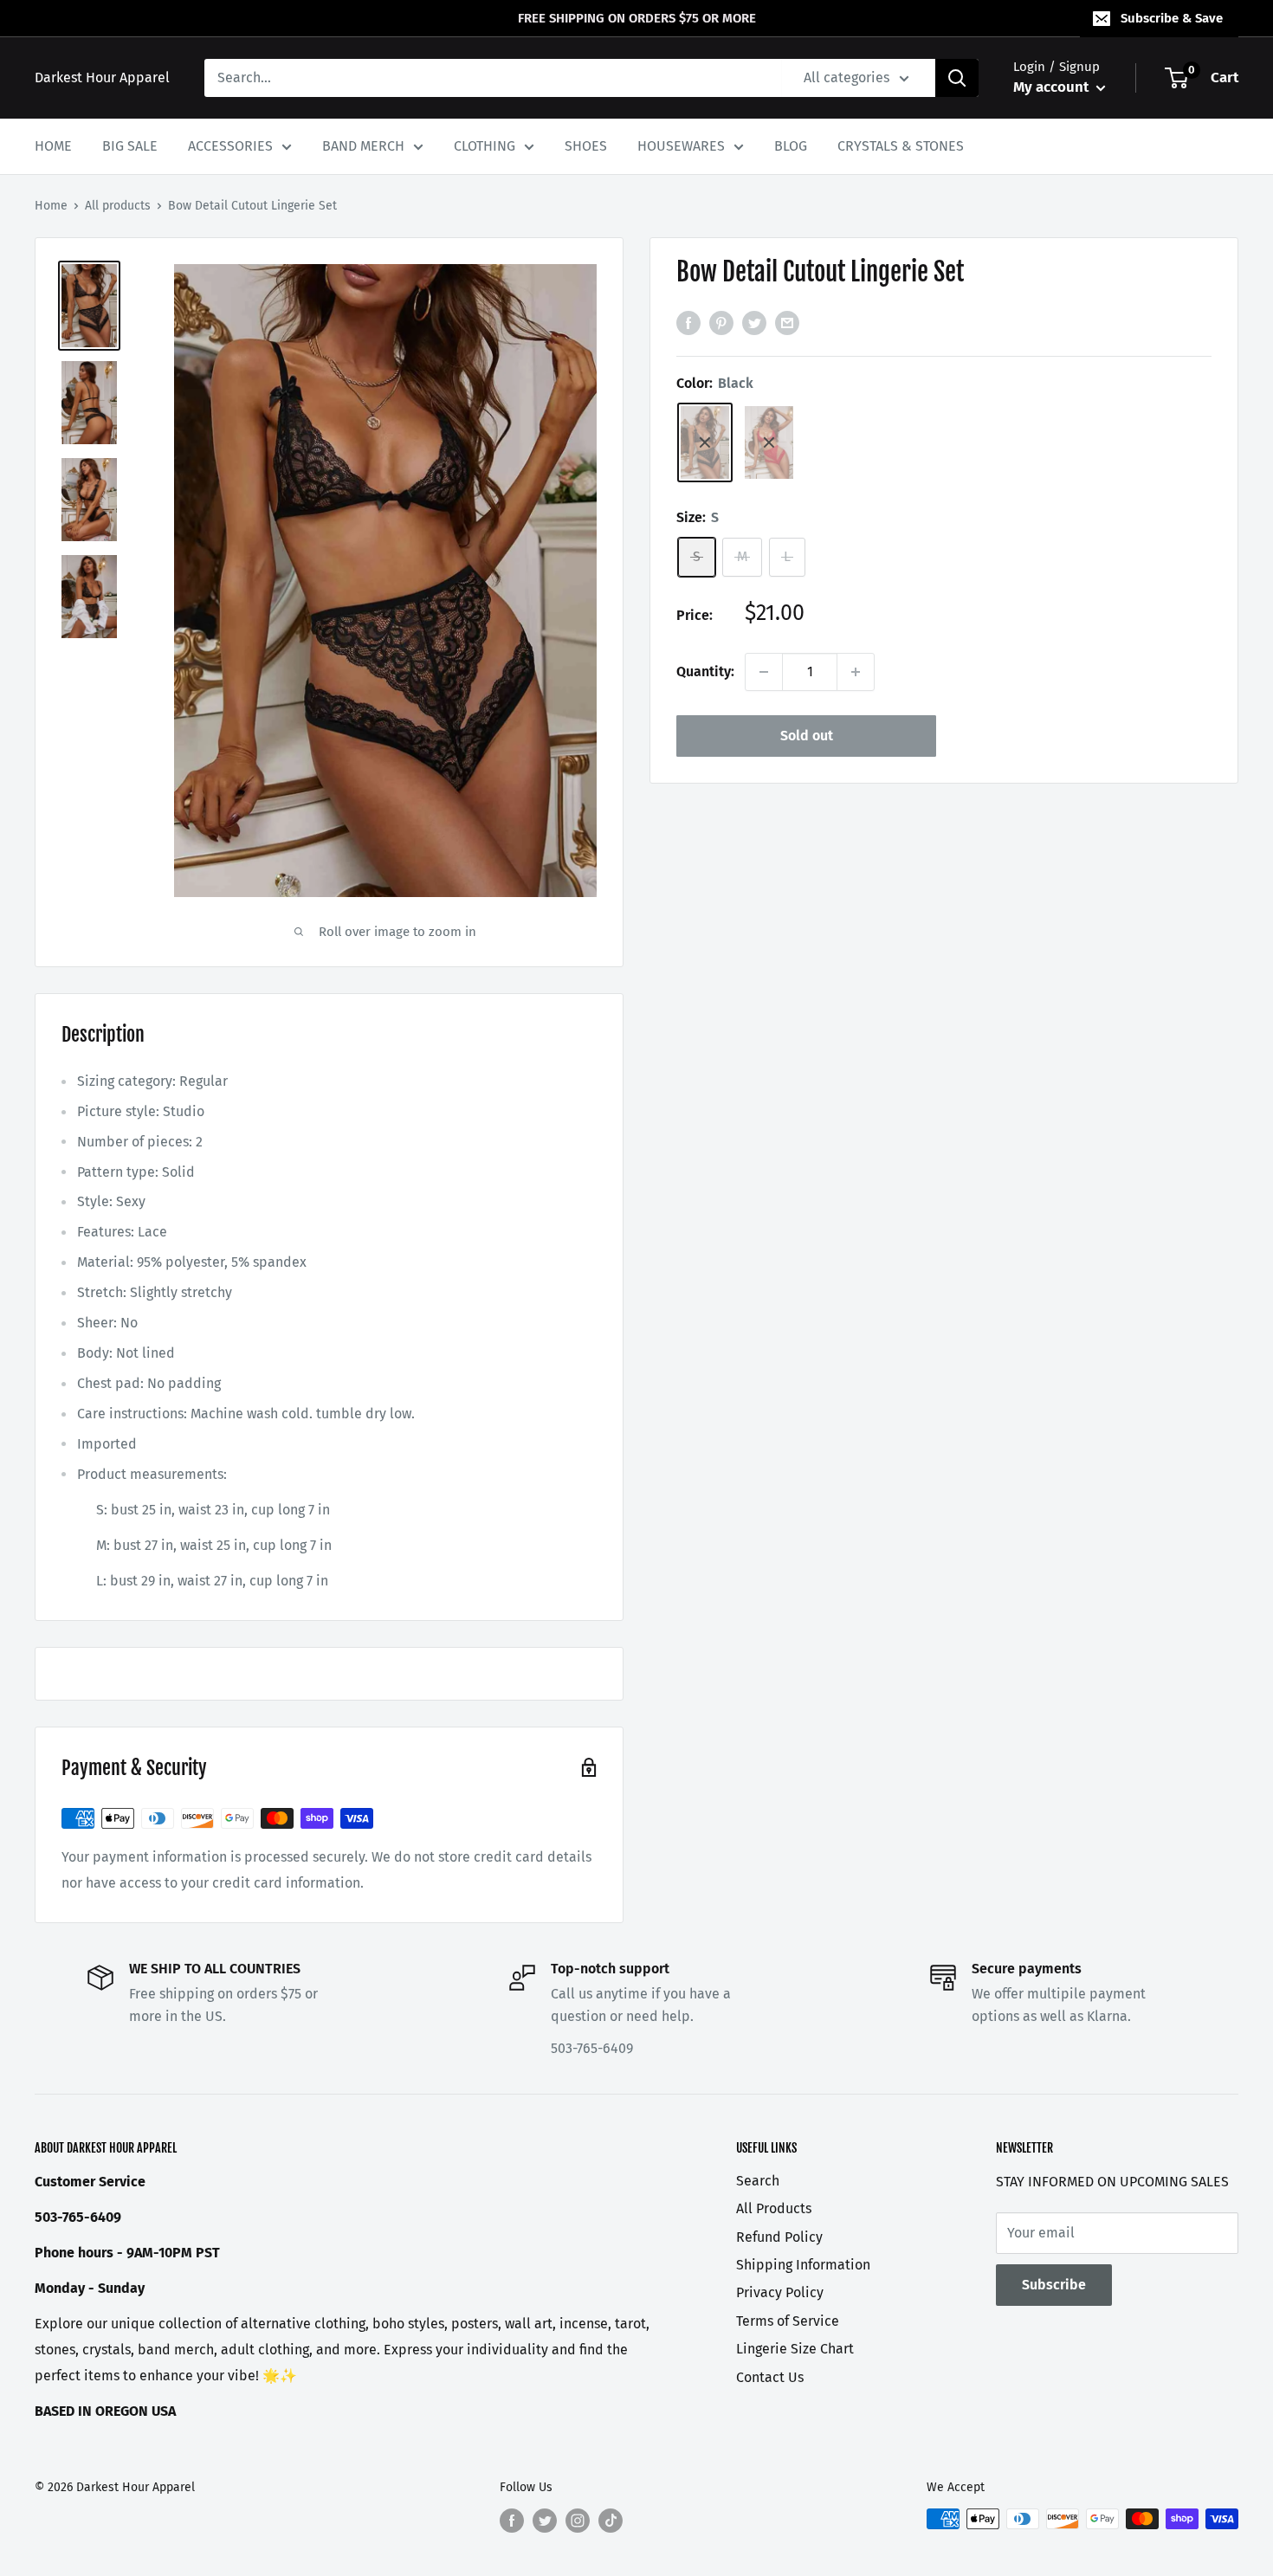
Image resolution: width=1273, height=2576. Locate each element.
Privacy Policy (780, 2292)
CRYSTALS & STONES (901, 146)
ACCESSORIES (230, 146)
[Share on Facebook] (688, 322)
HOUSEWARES (681, 146)
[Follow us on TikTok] (611, 2521)
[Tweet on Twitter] (754, 322)
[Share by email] (787, 322)
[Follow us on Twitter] (545, 2521)
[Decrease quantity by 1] (764, 672)
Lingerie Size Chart (795, 2349)
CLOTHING (485, 146)
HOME (53, 146)
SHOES (586, 146)
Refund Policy (779, 2237)
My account (1053, 87)
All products (118, 206)
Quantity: (705, 671)
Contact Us (770, 2377)
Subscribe (1054, 2285)
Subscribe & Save (1172, 18)
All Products (774, 2208)
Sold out (807, 736)
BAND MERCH (363, 146)
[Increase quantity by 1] (856, 672)
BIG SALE (130, 146)
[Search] (957, 78)
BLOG (791, 146)
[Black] (705, 442)
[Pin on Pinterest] (721, 322)
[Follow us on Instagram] (578, 2521)
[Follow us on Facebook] (512, 2521)
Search (758, 2181)
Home (51, 206)
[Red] (769, 442)
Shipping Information (803, 2265)
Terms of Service (788, 2321)
